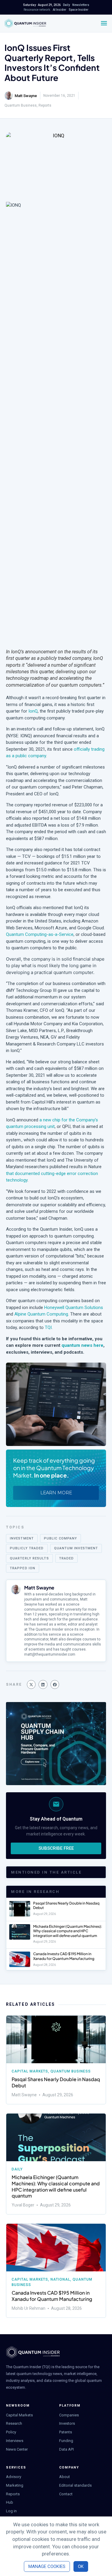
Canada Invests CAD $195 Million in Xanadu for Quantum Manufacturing (64, 1956)
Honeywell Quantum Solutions (74, 1308)
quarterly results (29, 1558)
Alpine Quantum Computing (41, 1314)
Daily (17, 2169)
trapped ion (23, 1568)
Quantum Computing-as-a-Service (40, 934)
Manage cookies (47, 2566)
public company (60, 1538)
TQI (48, 1327)
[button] (31, 1684)
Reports (45, 105)
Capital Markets (30, 2071)
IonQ (32, 711)
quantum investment (76, 1548)
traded (67, 1558)
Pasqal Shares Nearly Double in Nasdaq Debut (56, 2082)
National (60, 2279)
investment (22, 1538)
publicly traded (27, 1548)
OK (81, 2566)
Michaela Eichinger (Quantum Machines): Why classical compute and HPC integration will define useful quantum (68, 1931)
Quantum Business (21, 105)
